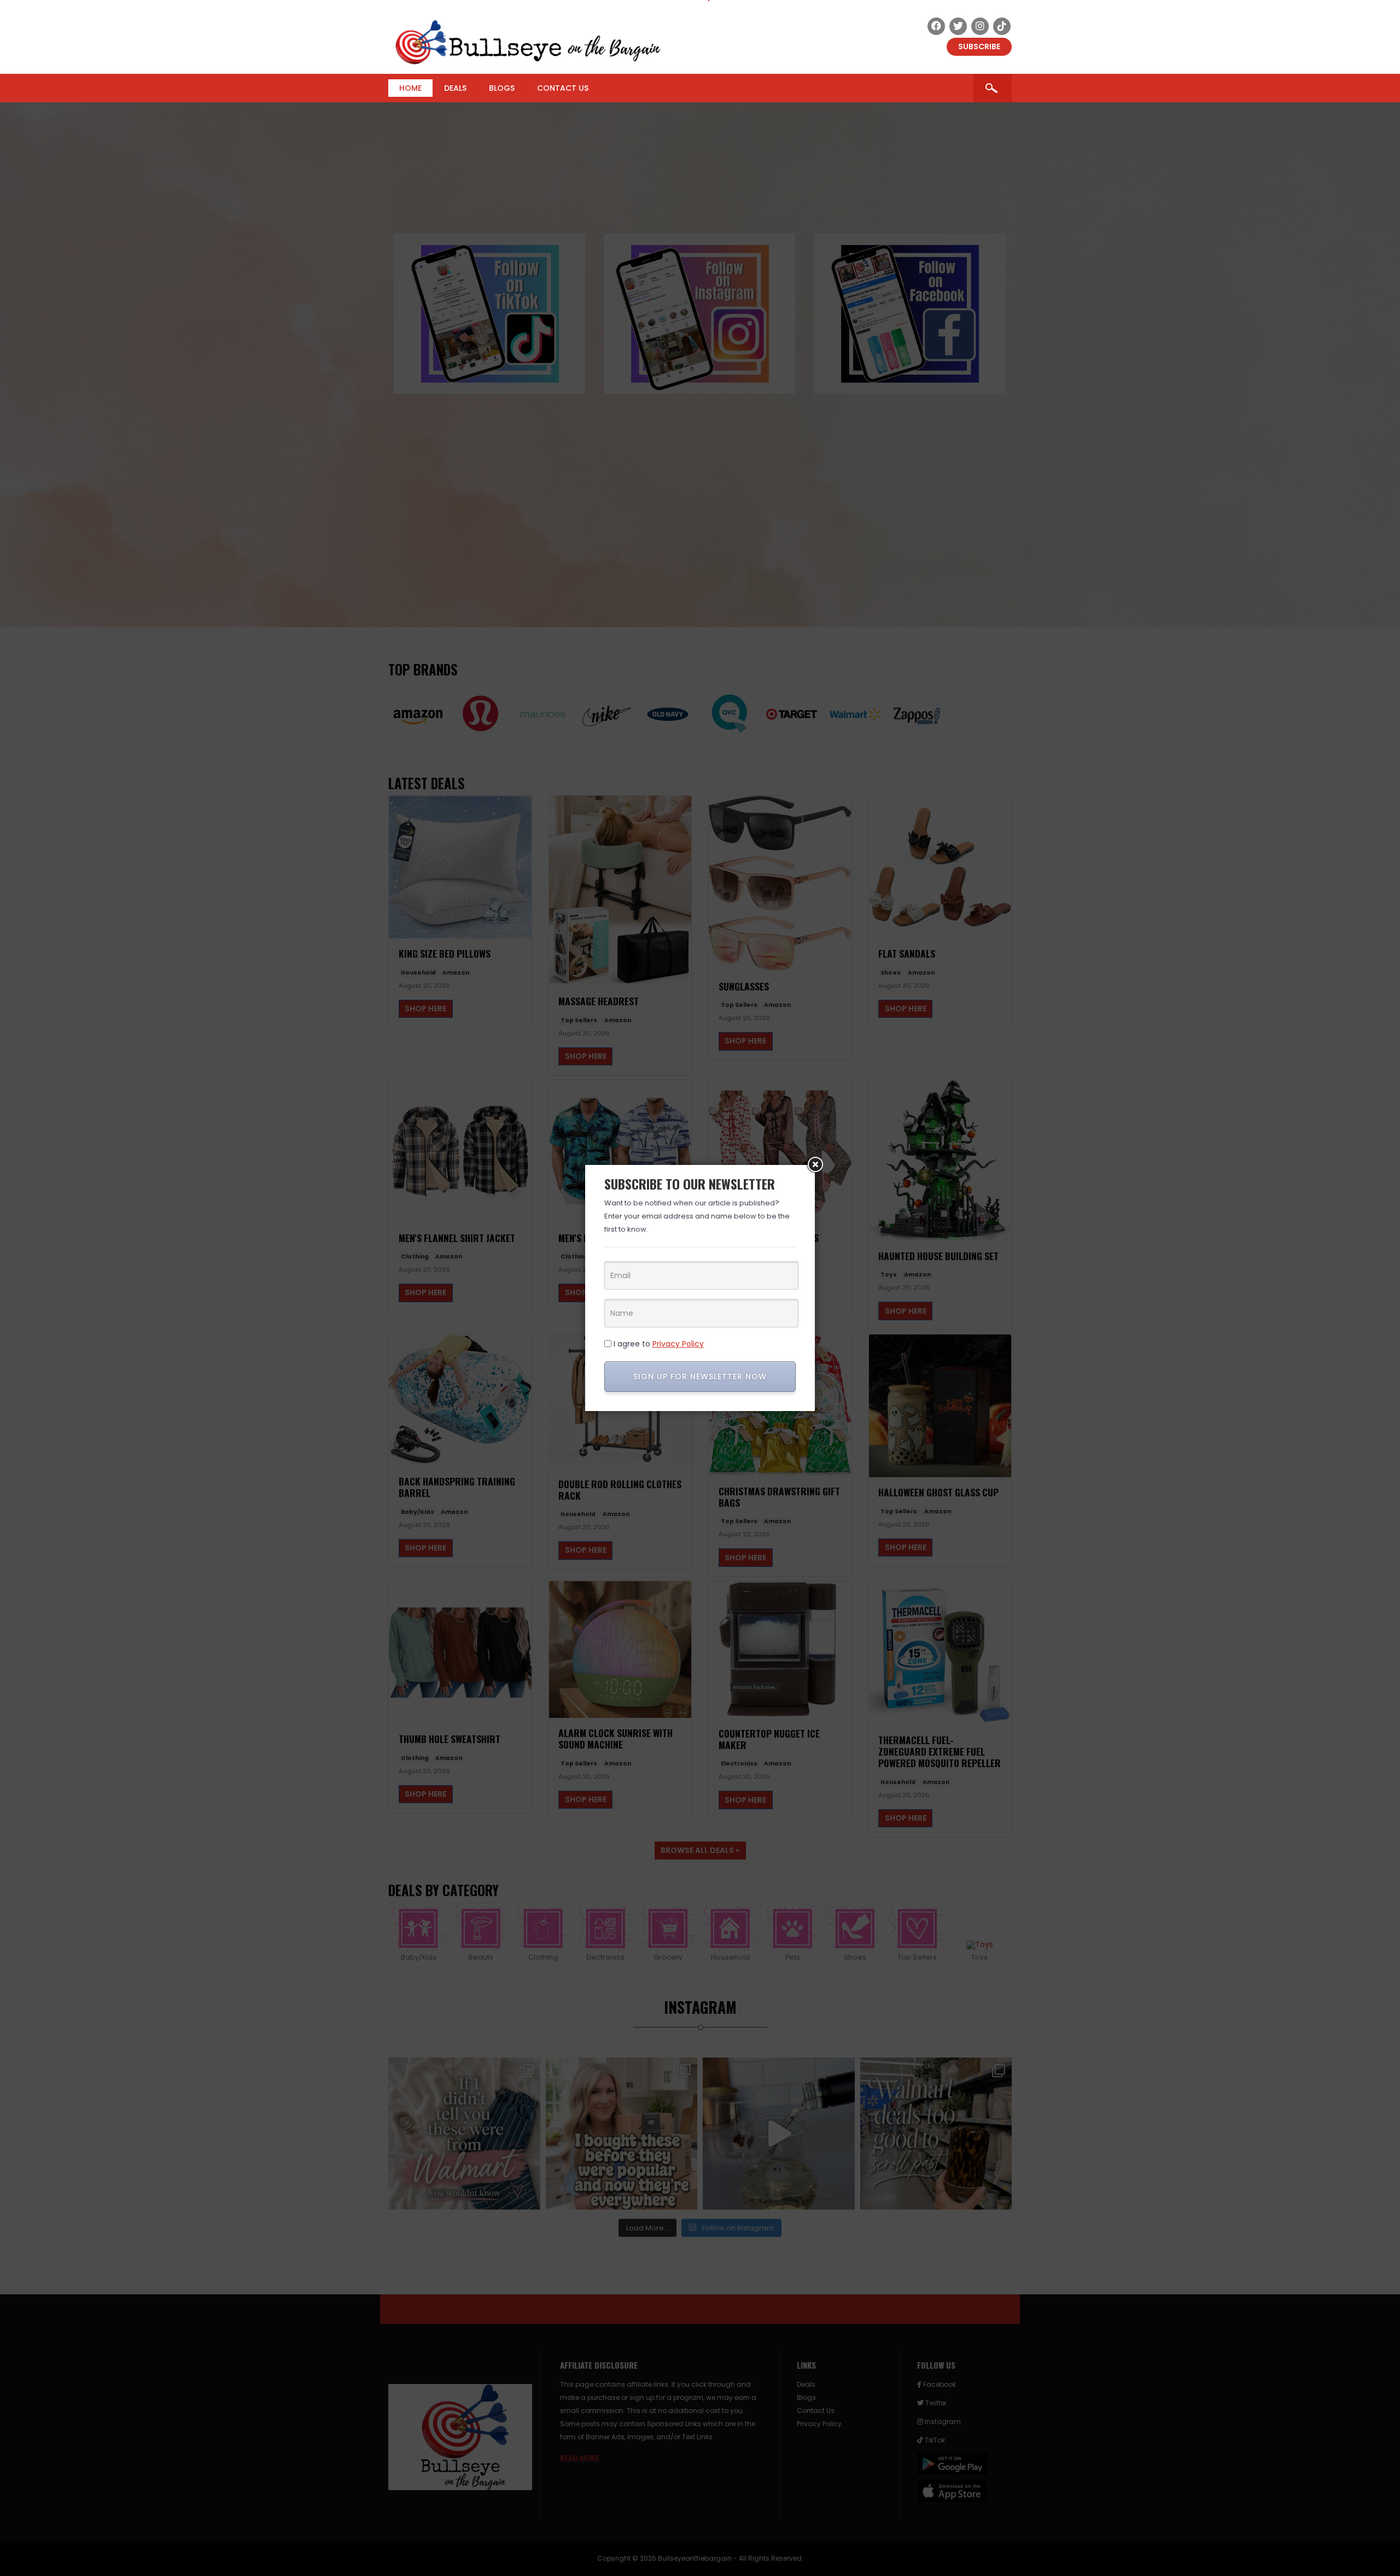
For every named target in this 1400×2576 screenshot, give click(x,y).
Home (410, 88)
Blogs (502, 88)
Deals (455, 88)
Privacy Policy (678, 1344)
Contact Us (563, 88)
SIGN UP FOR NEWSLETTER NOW (700, 1377)
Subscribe (979, 46)
